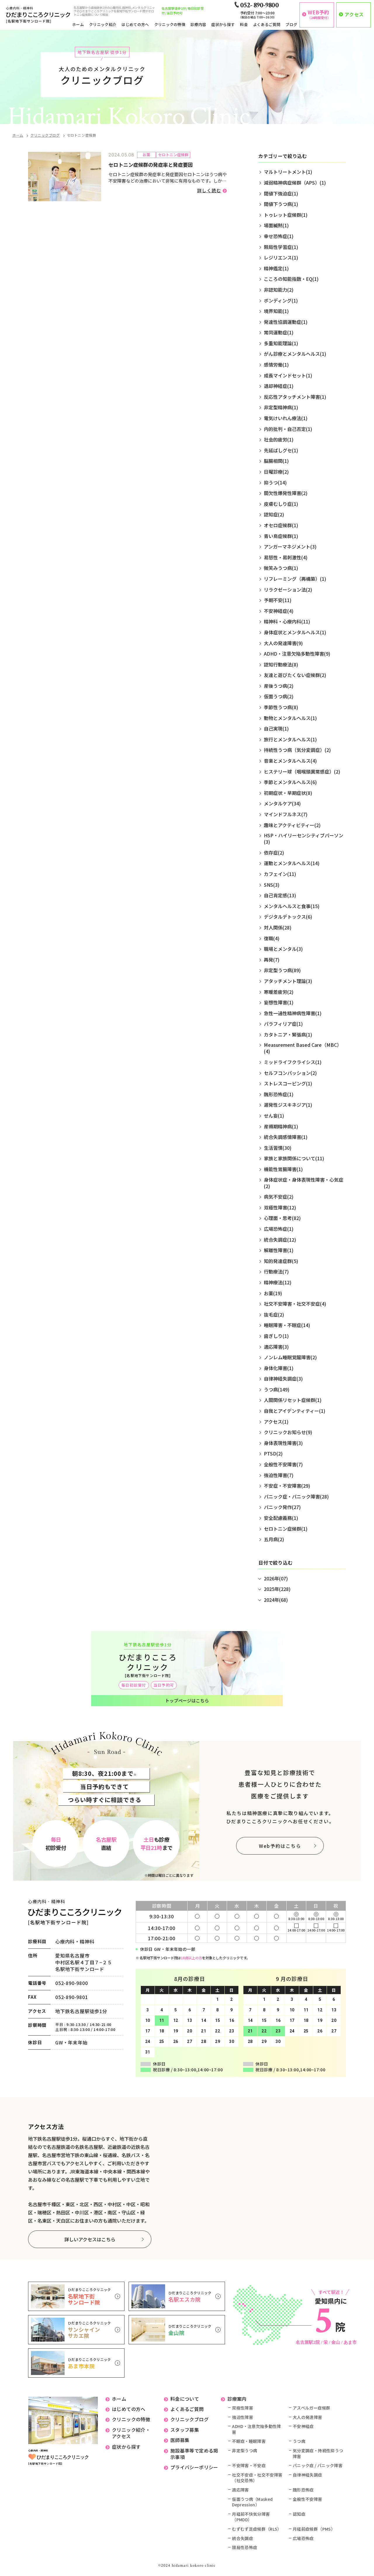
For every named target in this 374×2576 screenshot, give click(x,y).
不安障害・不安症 (249, 2466)
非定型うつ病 (245, 2451)
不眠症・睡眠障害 (249, 2441)
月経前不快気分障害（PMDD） (251, 2517)
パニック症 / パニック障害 (318, 2466)
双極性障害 (243, 2408)
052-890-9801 (72, 1997)
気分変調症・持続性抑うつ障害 (318, 2454)
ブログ (291, 24)
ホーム (78, 24)
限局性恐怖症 (245, 2547)
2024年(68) (276, 1600)
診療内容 (198, 24)
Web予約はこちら (280, 1846)
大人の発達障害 (307, 2417)
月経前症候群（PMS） (314, 2529)
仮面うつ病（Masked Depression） (252, 2502)
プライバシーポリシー (194, 2467)
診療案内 (237, 2399)
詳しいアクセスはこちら (90, 2239)
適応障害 (240, 2490)
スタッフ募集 (185, 2430)
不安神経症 (303, 2426)
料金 (244, 24)
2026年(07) (276, 1578)
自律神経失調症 (307, 2475)
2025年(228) (277, 1589)
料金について (185, 2399)
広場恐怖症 (303, 2538)
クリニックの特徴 (170, 24)
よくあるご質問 (267, 24)
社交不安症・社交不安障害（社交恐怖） (257, 2478)
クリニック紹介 (103, 24)
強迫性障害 (243, 2417)
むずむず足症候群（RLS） (257, 2529)
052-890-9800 (72, 1983)
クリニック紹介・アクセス (131, 2433)
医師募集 (180, 2440)
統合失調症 (243, 2538)
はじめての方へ (135, 24)
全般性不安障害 (307, 2499)
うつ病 (299, 2441)
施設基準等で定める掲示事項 (194, 2454)
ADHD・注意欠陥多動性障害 (257, 2429)
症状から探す (223, 24)
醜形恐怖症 (303, 2490)
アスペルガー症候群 (311, 2408)
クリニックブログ (45, 135)
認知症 (299, 2514)
